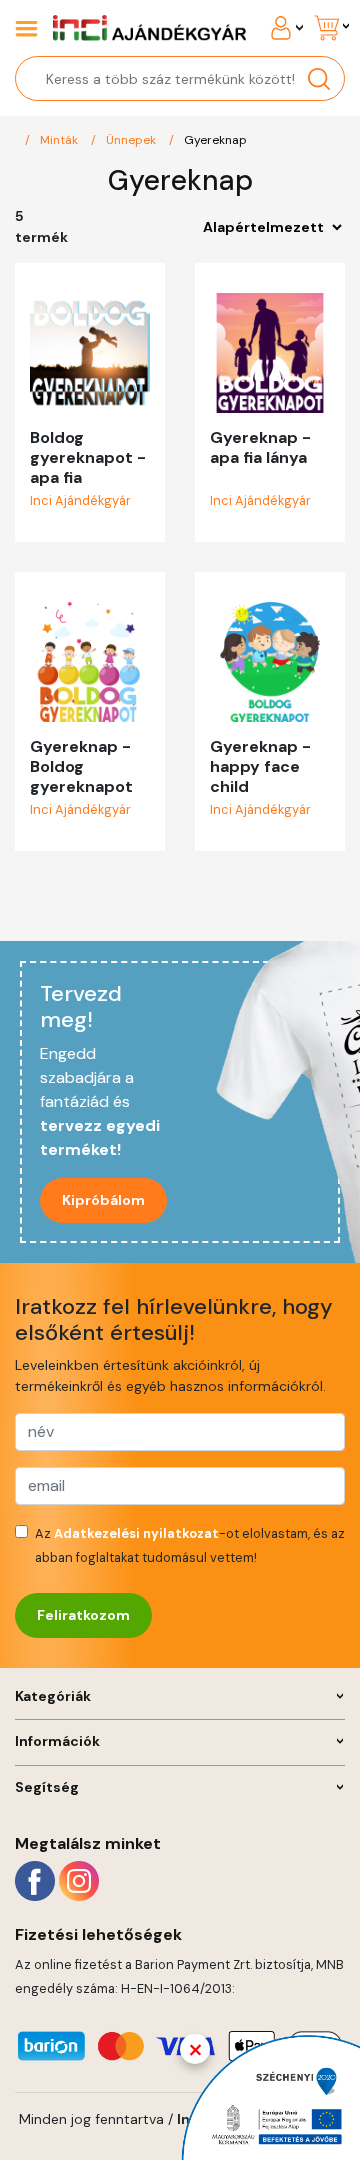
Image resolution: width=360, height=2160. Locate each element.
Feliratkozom (83, 1615)
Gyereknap (215, 140)
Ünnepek (131, 140)
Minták (59, 140)
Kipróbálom (103, 1200)
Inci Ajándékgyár (80, 500)
